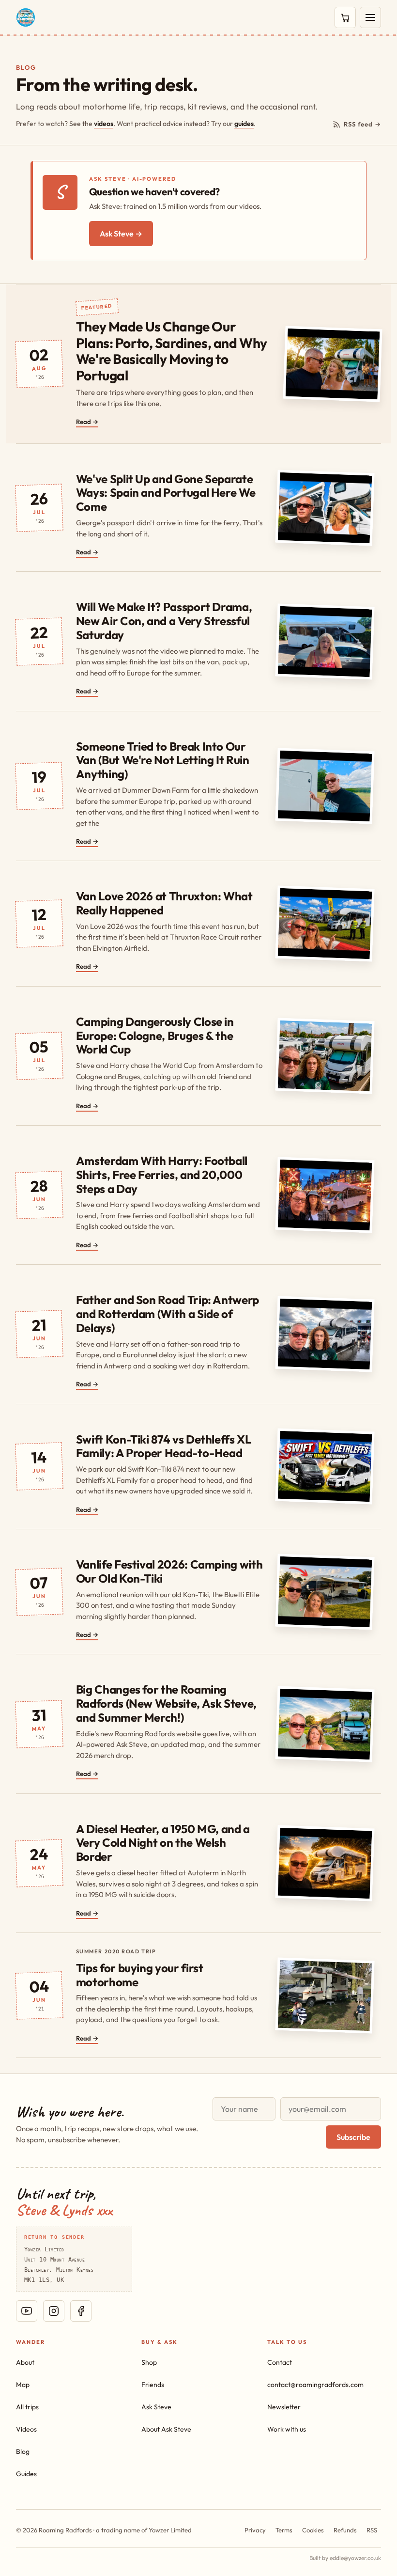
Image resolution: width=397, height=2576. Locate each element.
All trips (27, 2407)
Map (23, 2385)
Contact (280, 2362)
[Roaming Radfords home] (26, 17)
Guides (26, 2474)
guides (244, 124)
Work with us (287, 2429)
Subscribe (353, 2137)
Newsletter (284, 2407)
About (25, 2362)
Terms (284, 2530)
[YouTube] (27, 2311)
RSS (372, 2530)
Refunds (345, 2530)
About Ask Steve (166, 2429)
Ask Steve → (121, 234)
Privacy (255, 2530)
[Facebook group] (81, 2311)
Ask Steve (156, 2407)
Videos (26, 2429)
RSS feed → (362, 124)
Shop (149, 2362)
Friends (153, 2385)
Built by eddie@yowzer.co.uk (345, 2558)
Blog (23, 2451)
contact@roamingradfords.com (315, 2385)
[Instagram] (54, 2311)
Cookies (313, 2530)
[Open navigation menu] (370, 17)
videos (104, 124)
